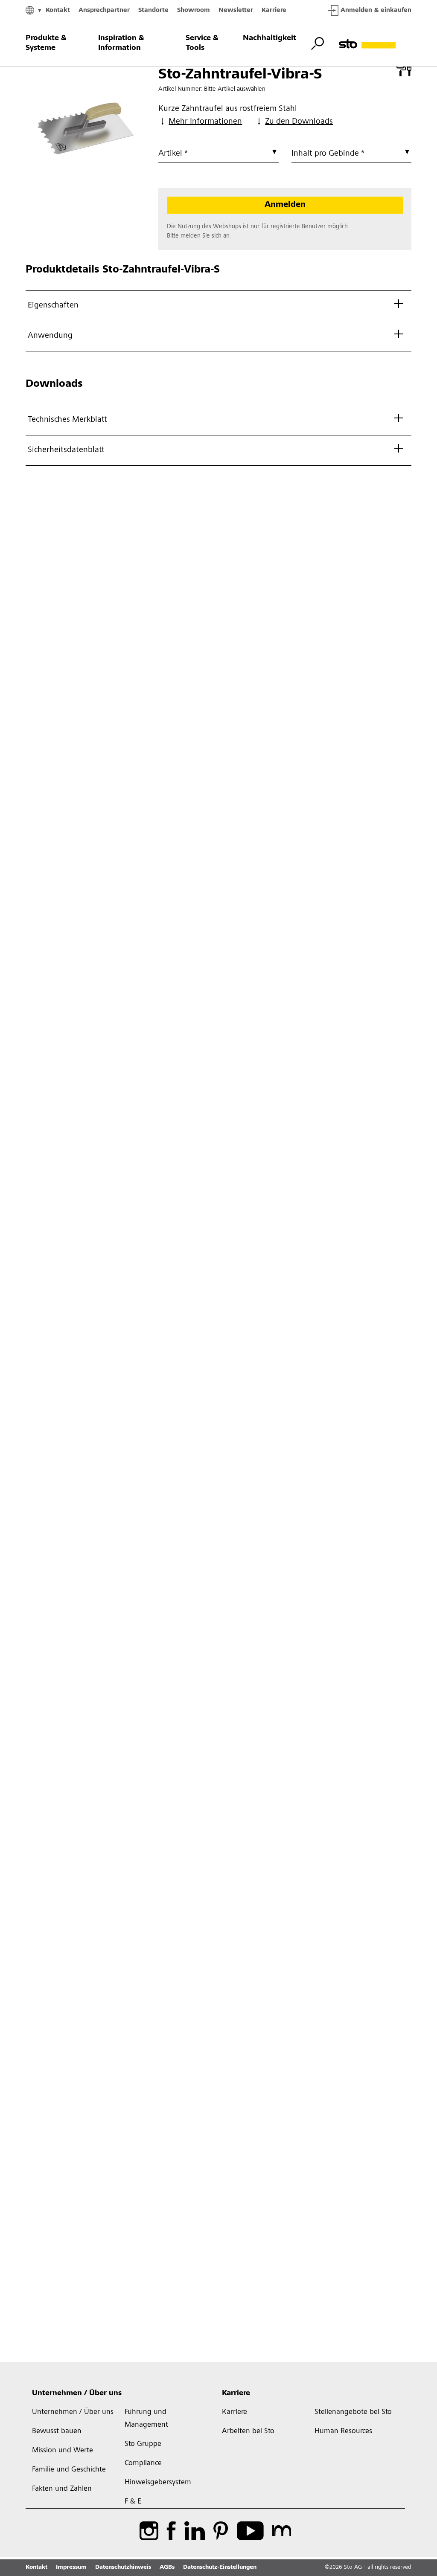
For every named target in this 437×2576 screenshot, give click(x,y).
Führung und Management (146, 2419)
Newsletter (236, 10)
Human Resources (343, 2431)
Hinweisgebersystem (158, 2483)
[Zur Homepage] (375, 44)
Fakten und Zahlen (62, 2489)
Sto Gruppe (143, 2444)
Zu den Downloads (299, 122)
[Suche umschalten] (318, 44)
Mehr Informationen (205, 122)
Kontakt (58, 10)
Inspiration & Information (121, 43)
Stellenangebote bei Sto (353, 2412)
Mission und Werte (63, 2451)
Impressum (71, 2567)
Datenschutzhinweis (123, 2567)
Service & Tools (202, 43)
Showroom (194, 10)
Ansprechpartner (104, 10)
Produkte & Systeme (46, 43)
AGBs (167, 2567)
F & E (133, 2502)
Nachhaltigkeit (269, 38)
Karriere (274, 10)
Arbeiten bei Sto (248, 2431)
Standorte (153, 10)
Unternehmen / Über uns (77, 2393)
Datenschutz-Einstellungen (220, 2567)
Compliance (143, 2463)
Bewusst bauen (57, 2431)
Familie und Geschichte (69, 2470)
